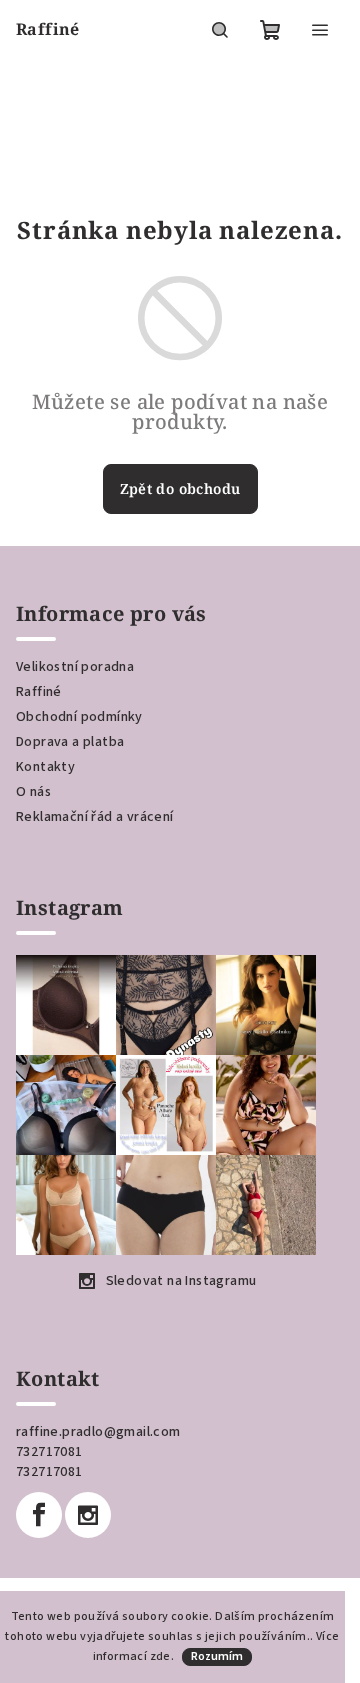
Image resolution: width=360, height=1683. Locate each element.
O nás (33, 792)
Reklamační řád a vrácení (95, 817)
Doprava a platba (70, 742)
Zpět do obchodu (180, 488)
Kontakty (45, 767)
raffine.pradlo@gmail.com (98, 1432)
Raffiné (39, 692)
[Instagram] (88, 1515)
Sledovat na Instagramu (181, 1281)
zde (160, 1656)
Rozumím (217, 1656)
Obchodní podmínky (79, 717)
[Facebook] (39, 1515)
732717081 (49, 1452)
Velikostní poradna (75, 667)
